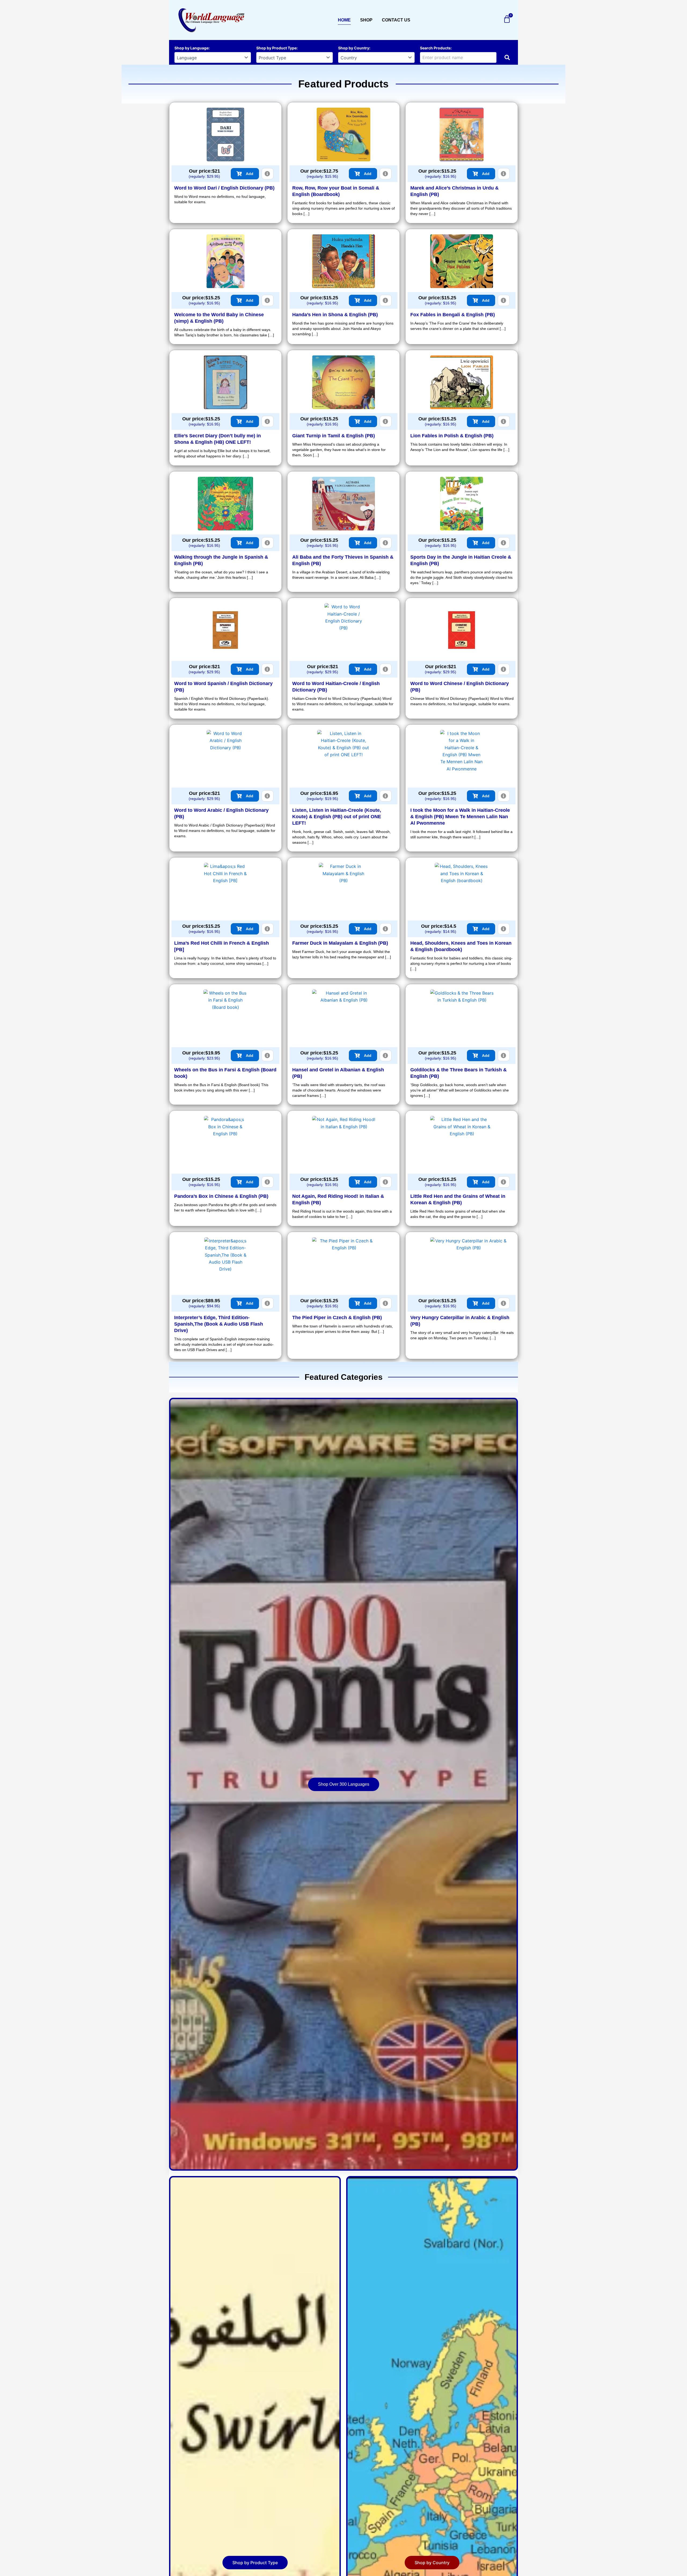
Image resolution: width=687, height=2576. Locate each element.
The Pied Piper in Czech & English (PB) (337, 1318)
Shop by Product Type (276, 48)
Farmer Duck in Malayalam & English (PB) (340, 943)
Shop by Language (191, 48)
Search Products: (436, 48)
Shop (366, 20)
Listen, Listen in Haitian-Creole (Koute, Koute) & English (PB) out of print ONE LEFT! (337, 817)
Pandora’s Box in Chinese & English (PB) (221, 1196)
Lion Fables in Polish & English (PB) (452, 436)
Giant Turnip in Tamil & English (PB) (334, 436)
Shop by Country (354, 48)
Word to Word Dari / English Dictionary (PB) (224, 188)
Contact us (396, 20)
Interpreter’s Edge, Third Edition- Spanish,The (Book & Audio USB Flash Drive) (219, 1324)
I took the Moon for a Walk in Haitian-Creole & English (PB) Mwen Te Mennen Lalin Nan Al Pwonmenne (460, 817)
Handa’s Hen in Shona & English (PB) (335, 315)
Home (344, 20)
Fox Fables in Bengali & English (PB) (453, 315)
